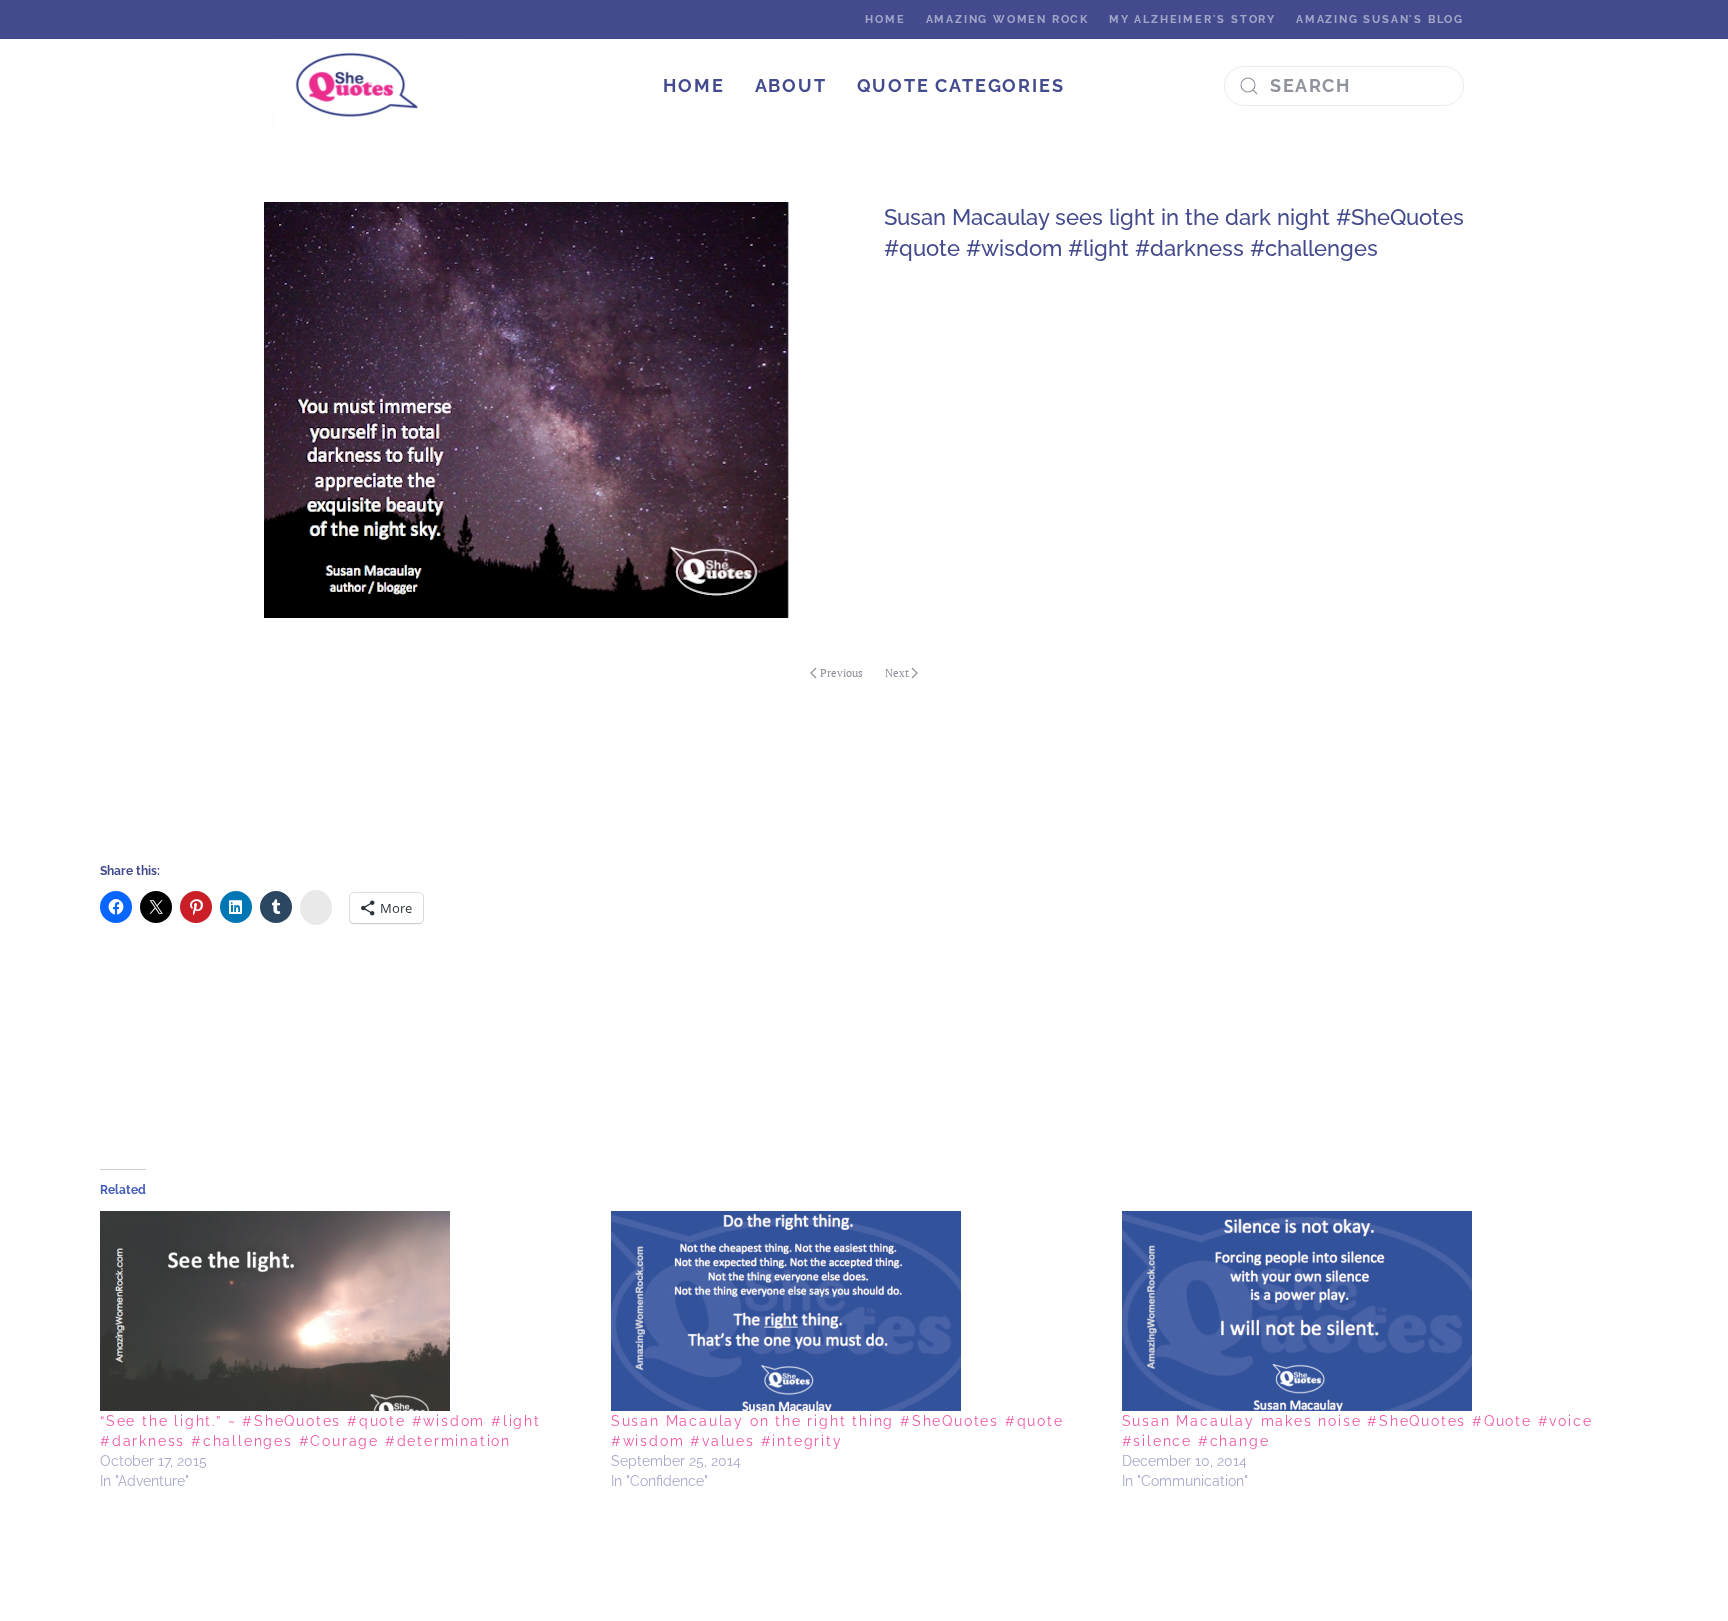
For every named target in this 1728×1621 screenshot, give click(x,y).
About (791, 85)
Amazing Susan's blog (1380, 19)
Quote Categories (961, 85)
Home (885, 19)
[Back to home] (367, 85)
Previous (841, 673)
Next (897, 673)
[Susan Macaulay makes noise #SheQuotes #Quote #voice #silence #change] (1367, 1311)
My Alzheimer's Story (1192, 19)
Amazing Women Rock (1007, 19)
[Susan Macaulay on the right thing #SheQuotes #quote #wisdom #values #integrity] (856, 1311)
